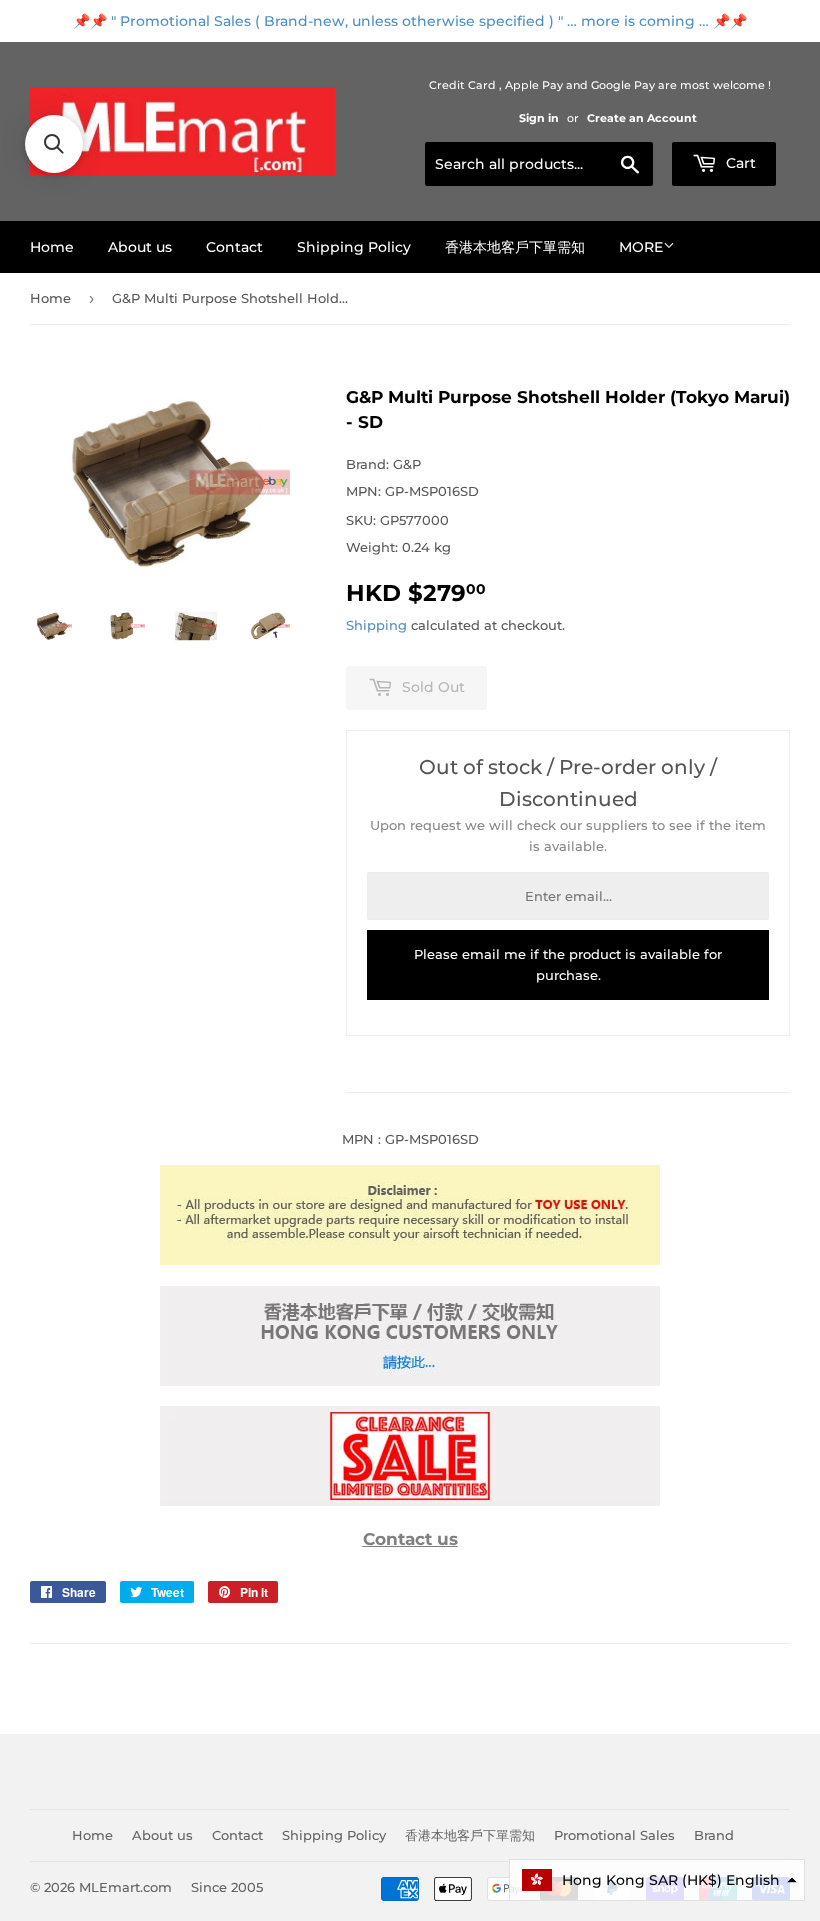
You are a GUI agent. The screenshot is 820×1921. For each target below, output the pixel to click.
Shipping (376, 625)
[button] (657, 1880)
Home (52, 247)
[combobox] (539, 164)
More (641, 247)
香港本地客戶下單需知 (515, 247)
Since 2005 (227, 1887)
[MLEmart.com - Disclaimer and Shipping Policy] (410, 1260)
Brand (714, 1835)
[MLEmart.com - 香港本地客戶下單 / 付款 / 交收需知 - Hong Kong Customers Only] (410, 1381)
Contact (234, 247)
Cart (739, 163)
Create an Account (642, 118)
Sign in (539, 118)
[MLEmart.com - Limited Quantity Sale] (410, 1501)
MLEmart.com (125, 1887)
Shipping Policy (354, 247)
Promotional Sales (614, 1835)
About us (140, 247)
